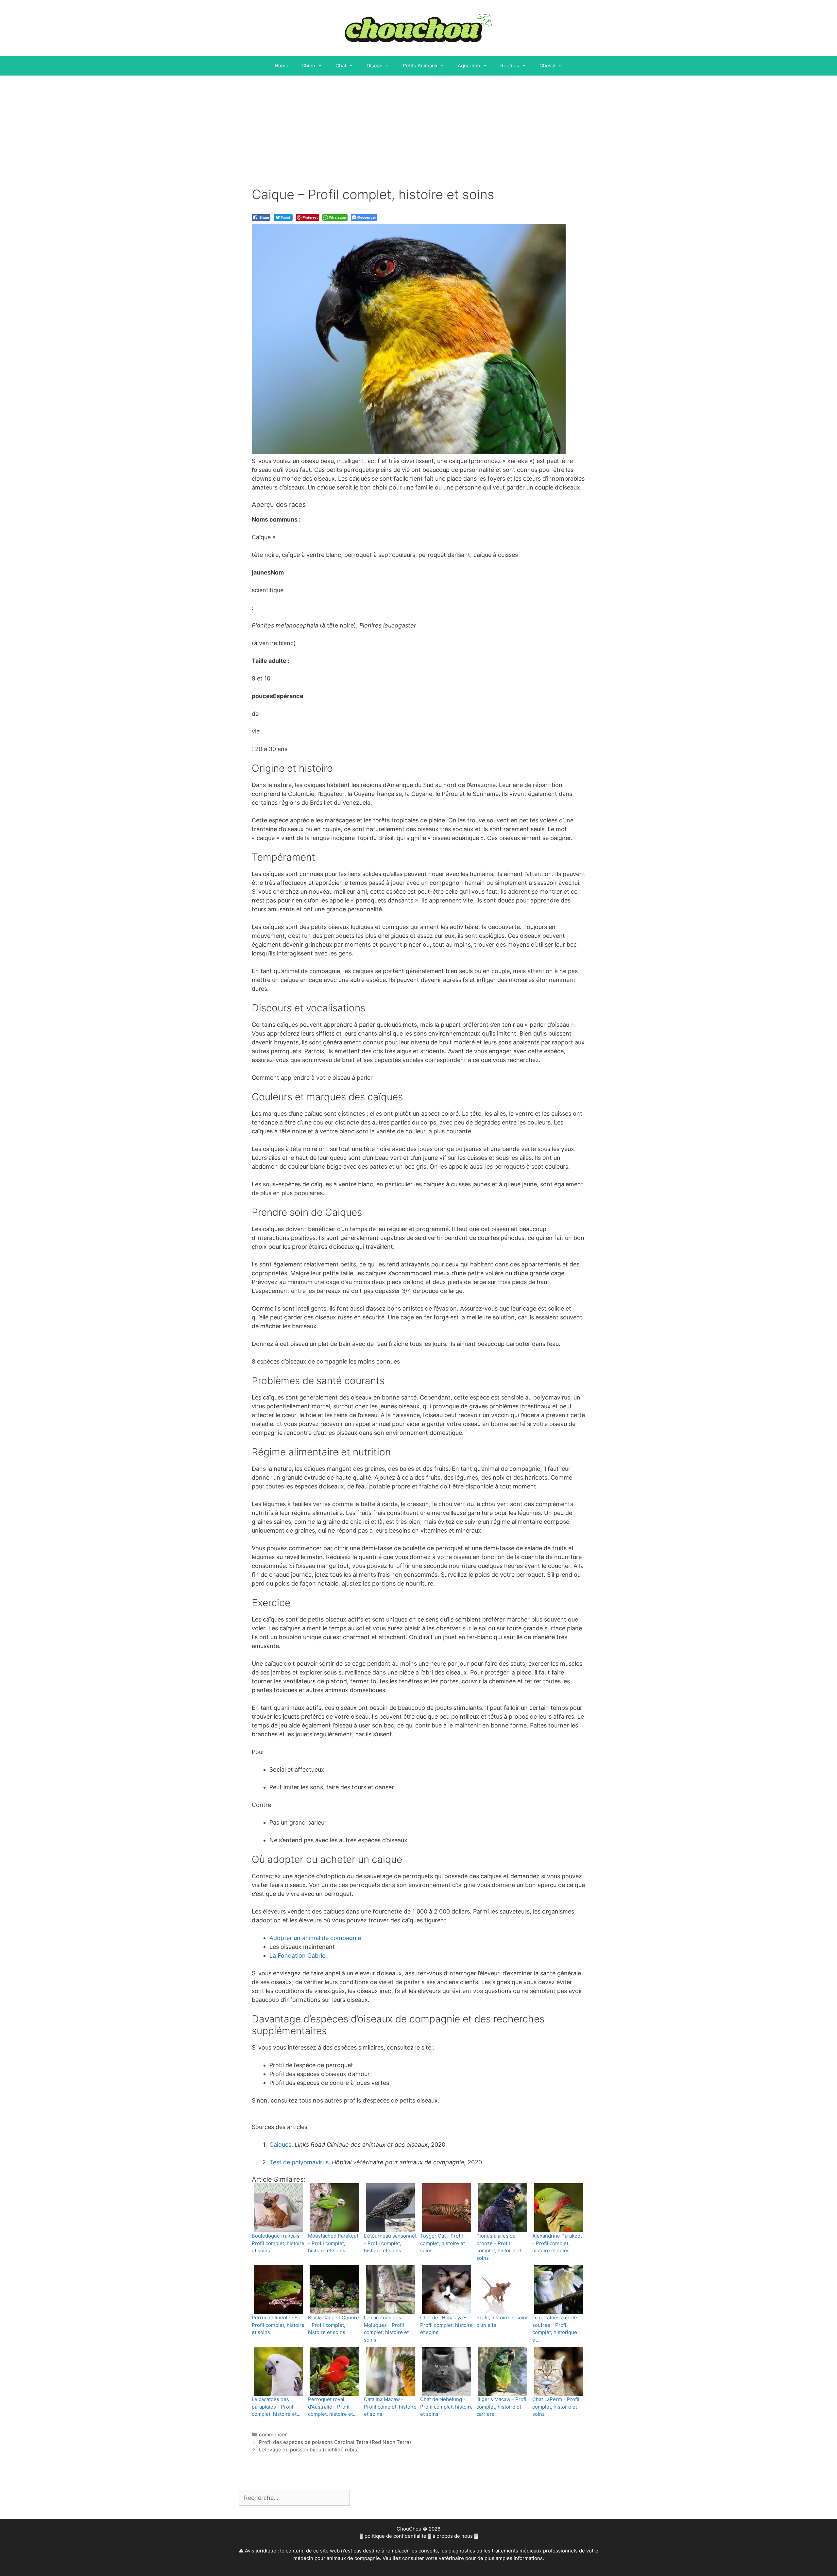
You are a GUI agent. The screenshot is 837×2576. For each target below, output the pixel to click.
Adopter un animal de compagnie (315, 1938)
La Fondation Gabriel (298, 1956)
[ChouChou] (418, 27)
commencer (273, 2435)
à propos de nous (453, 2536)
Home (282, 66)
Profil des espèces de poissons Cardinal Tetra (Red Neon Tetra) (335, 2442)
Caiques (280, 2145)
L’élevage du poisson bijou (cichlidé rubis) (309, 2450)
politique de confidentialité (395, 2536)
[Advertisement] (418, 125)
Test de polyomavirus (299, 2162)
